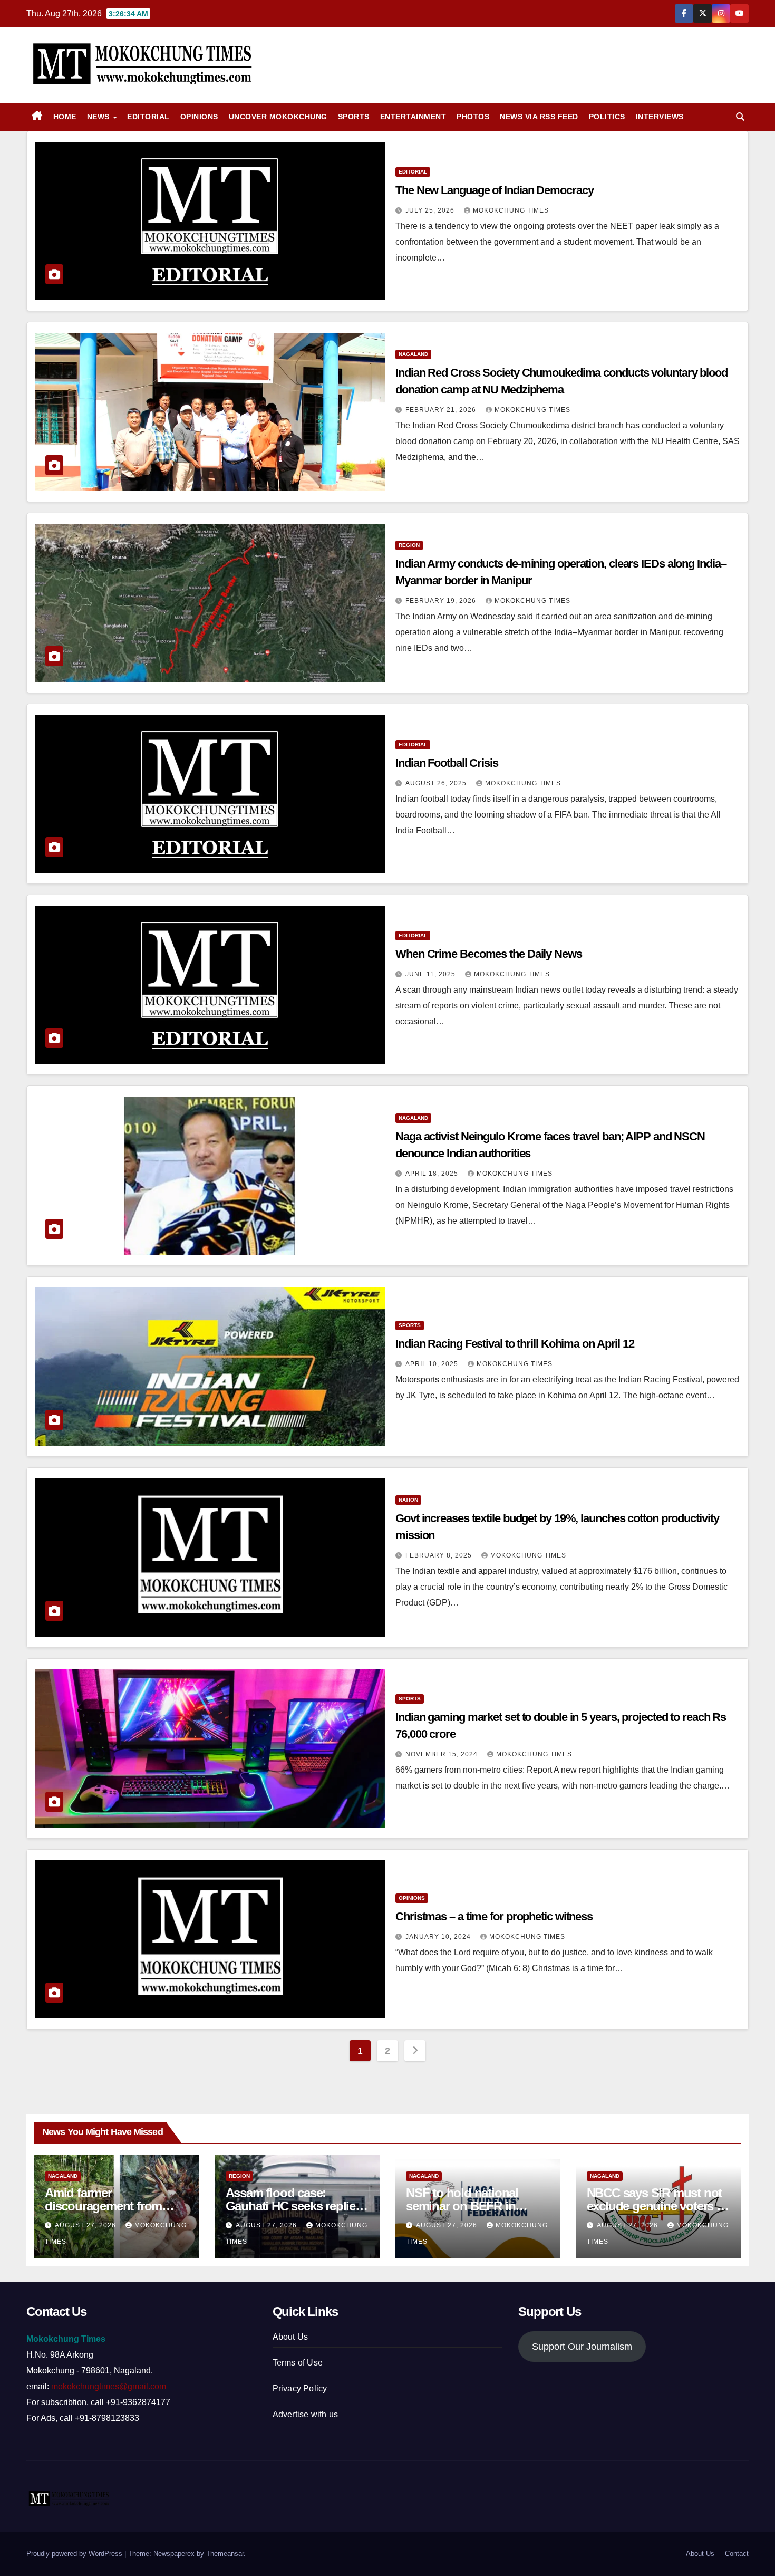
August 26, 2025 (437, 783)
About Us (290, 2337)
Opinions (199, 117)
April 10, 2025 (433, 1364)
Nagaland (413, 354)
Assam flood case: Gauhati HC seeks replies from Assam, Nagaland (294, 2206)
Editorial (148, 117)
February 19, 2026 (442, 601)
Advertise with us (305, 2414)
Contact (737, 2554)
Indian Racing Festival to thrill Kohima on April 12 (515, 1344)
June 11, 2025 (432, 974)
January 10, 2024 (439, 1937)
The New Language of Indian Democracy (494, 190)
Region (409, 545)
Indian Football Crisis (447, 763)
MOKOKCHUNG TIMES (511, 210)
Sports (354, 117)
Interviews (660, 117)
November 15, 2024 (443, 1754)
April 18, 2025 (433, 1174)
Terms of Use (298, 2363)
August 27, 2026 (86, 2225)
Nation (408, 1500)
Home (65, 117)
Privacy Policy (300, 2388)
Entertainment (413, 117)
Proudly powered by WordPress (75, 2554)
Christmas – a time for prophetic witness (494, 1916)
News (100, 117)
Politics (607, 117)
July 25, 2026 (431, 210)
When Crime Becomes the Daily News (489, 954)
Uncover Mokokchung (278, 117)
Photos (473, 117)
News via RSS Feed (539, 117)
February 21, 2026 (442, 410)
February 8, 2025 (440, 1555)
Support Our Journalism (582, 2347)
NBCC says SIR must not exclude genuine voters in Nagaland (657, 2206)
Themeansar (225, 2554)
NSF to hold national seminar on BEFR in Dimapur (462, 2206)
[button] (740, 117)
